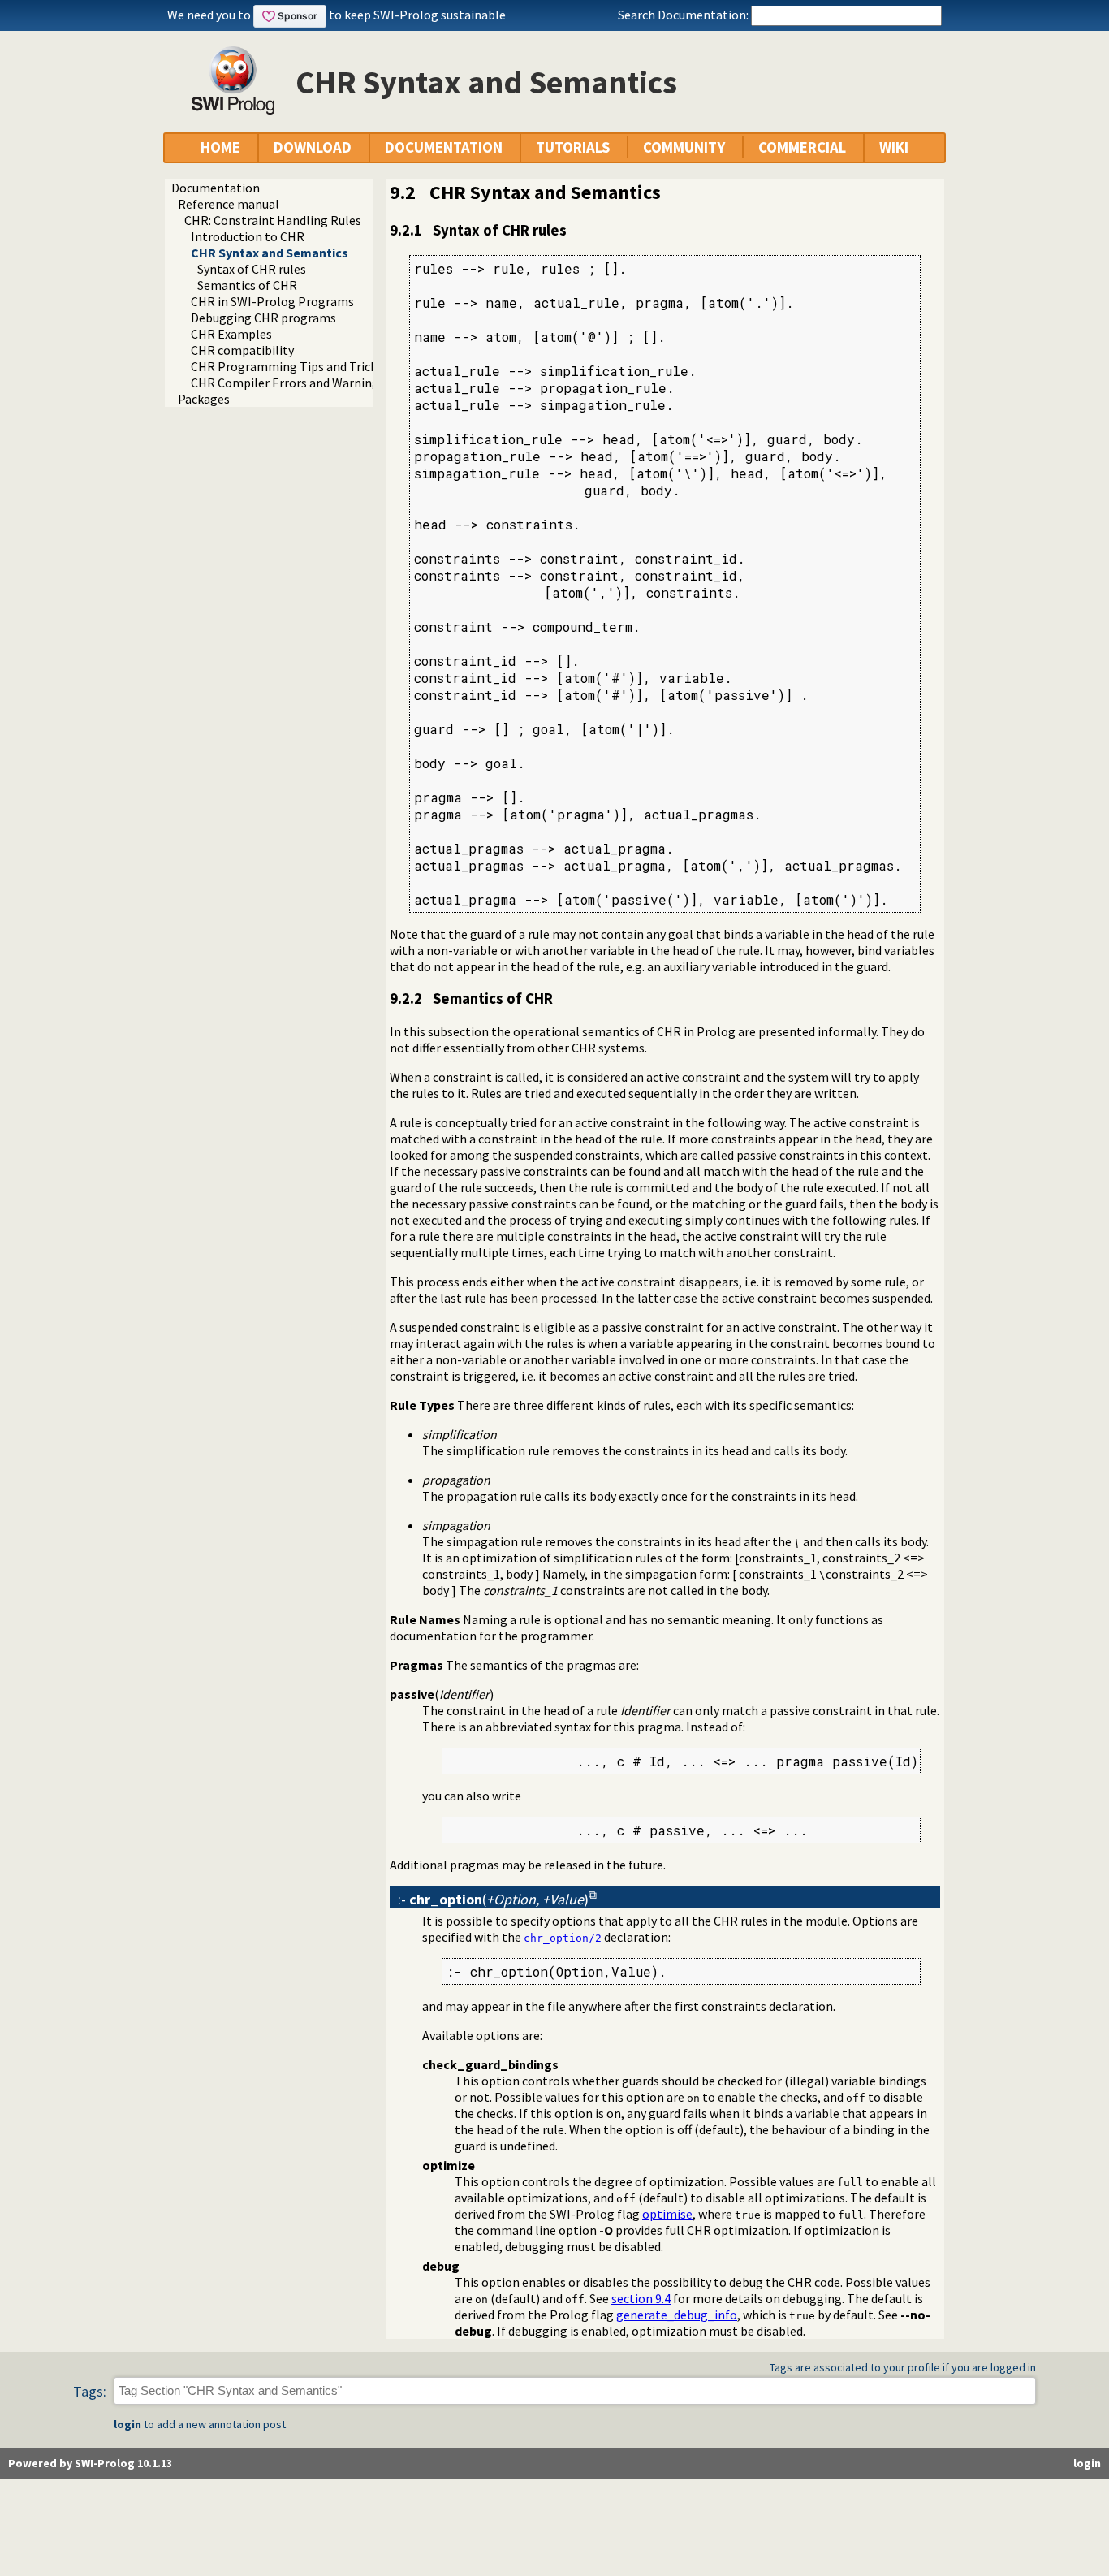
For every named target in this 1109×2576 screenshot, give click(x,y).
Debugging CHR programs (263, 318)
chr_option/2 (563, 1938)
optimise (667, 2214)
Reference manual (229, 204)
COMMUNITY (684, 147)
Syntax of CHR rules (252, 269)
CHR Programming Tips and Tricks (287, 366)
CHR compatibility (242, 350)
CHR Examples (231, 334)
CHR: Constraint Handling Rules (273, 220)
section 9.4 (641, 2298)
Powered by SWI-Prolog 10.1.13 (90, 2463)
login (127, 2424)
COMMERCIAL (802, 147)
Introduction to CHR (248, 236)
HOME (220, 147)
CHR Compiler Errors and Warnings (288, 383)
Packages (204, 399)
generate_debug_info (677, 2315)
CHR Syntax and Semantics (270, 253)
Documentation (216, 188)
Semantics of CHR (247, 285)
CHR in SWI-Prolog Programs (272, 301)
